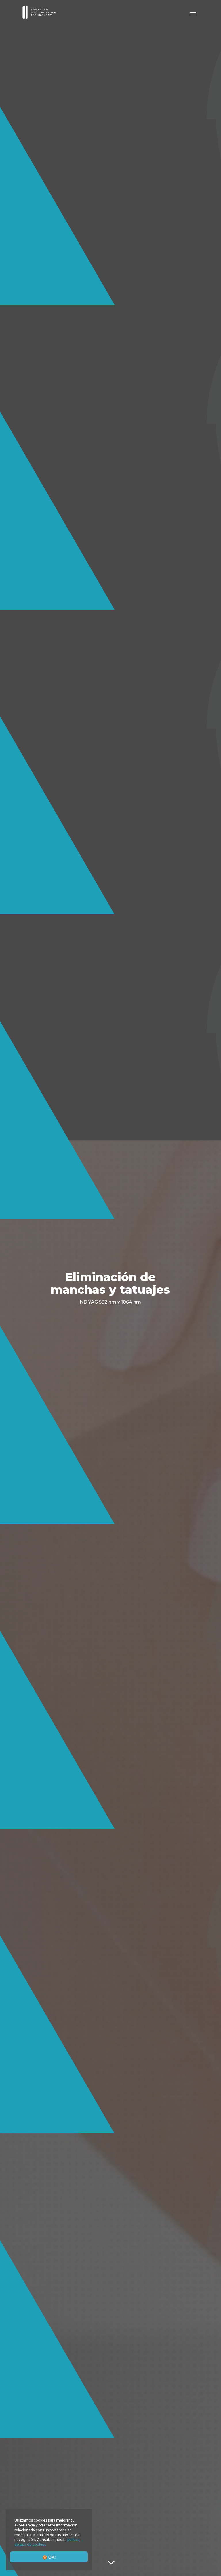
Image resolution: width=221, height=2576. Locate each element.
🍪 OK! (49, 2557)
